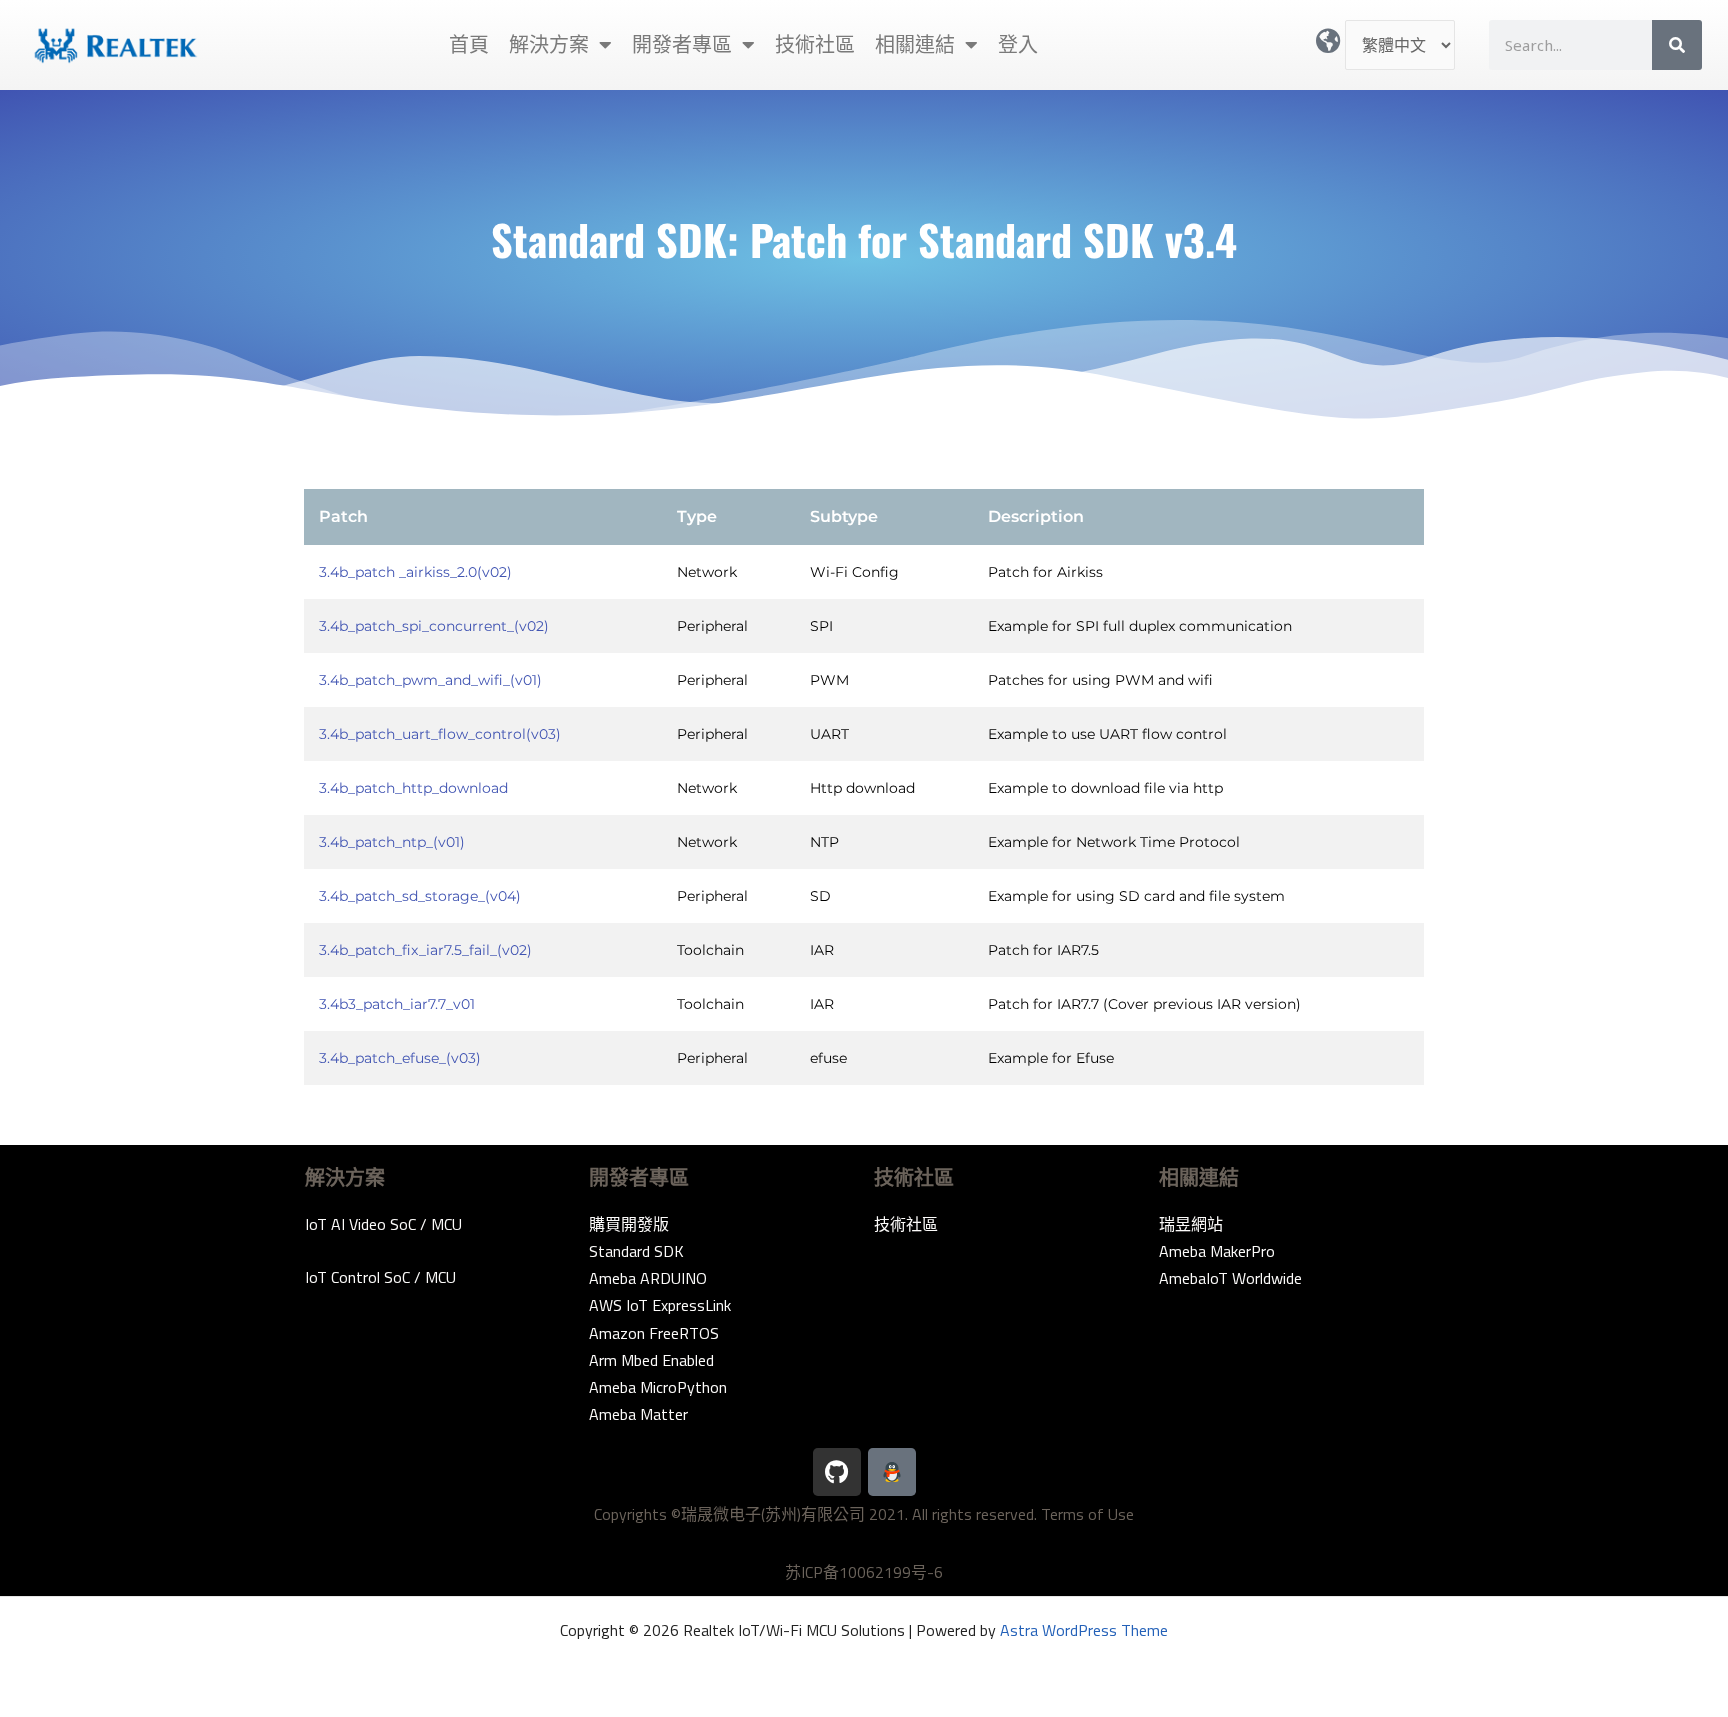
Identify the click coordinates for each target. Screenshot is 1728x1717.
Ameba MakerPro (1217, 1251)
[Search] (1677, 45)
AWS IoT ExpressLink (660, 1305)
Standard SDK (636, 1251)
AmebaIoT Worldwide (1230, 1278)
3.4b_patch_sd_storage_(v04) (420, 896)
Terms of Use (1087, 1514)
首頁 (469, 44)
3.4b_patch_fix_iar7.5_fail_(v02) (425, 950)
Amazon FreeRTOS (654, 1333)
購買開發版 (629, 1224)
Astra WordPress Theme (1084, 1630)
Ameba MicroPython (658, 1387)
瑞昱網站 (1191, 1224)
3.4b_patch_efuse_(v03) (400, 1058)
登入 (1018, 44)
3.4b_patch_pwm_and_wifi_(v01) (430, 680)
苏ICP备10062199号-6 (864, 1572)
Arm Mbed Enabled (651, 1360)
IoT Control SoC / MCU (380, 1277)
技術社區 (815, 44)
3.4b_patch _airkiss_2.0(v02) (415, 572)
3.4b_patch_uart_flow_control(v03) (440, 734)
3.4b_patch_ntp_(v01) (392, 842)
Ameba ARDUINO (648, 1278)
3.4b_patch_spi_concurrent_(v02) (434, 626)
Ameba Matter (638, 1414)
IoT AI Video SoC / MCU (383, 1224)
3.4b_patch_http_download (413, 788)
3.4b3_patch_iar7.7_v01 (397, 1004)
